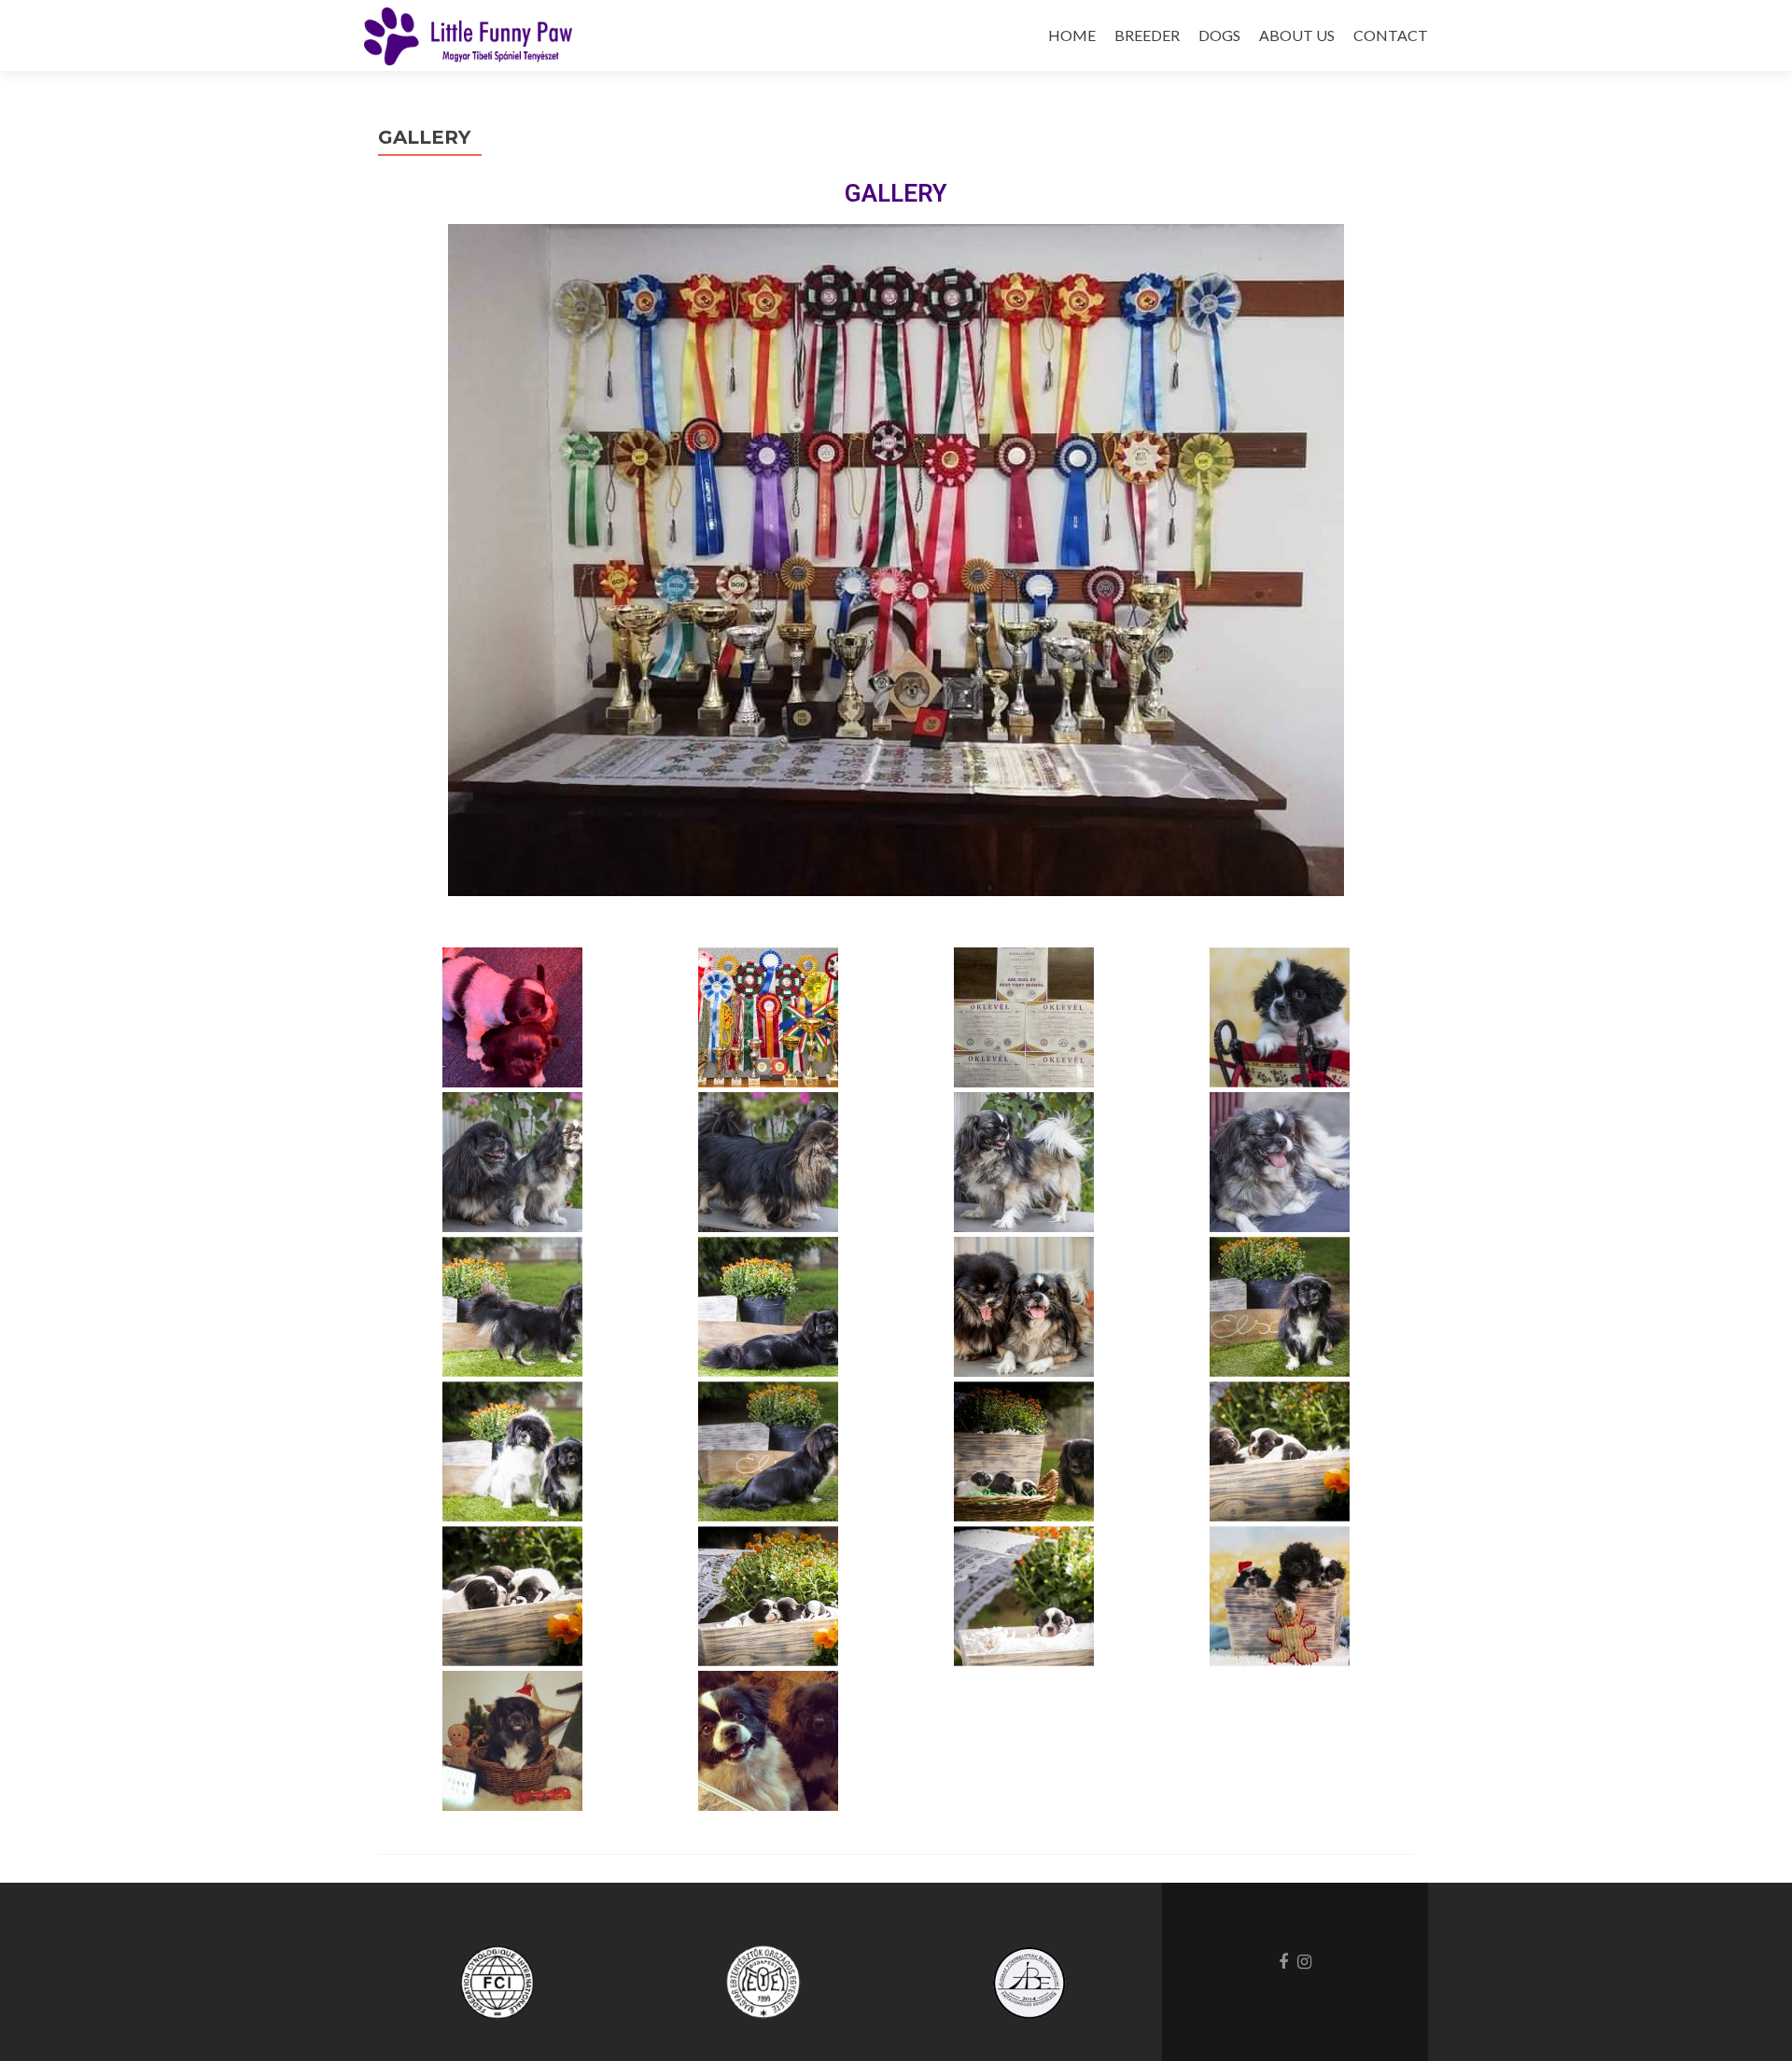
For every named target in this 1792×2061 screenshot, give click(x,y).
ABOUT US (1297, 35)
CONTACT (1391, 35)
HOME (1072, 35)
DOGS (1219, 35)
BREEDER (1147, 35)
